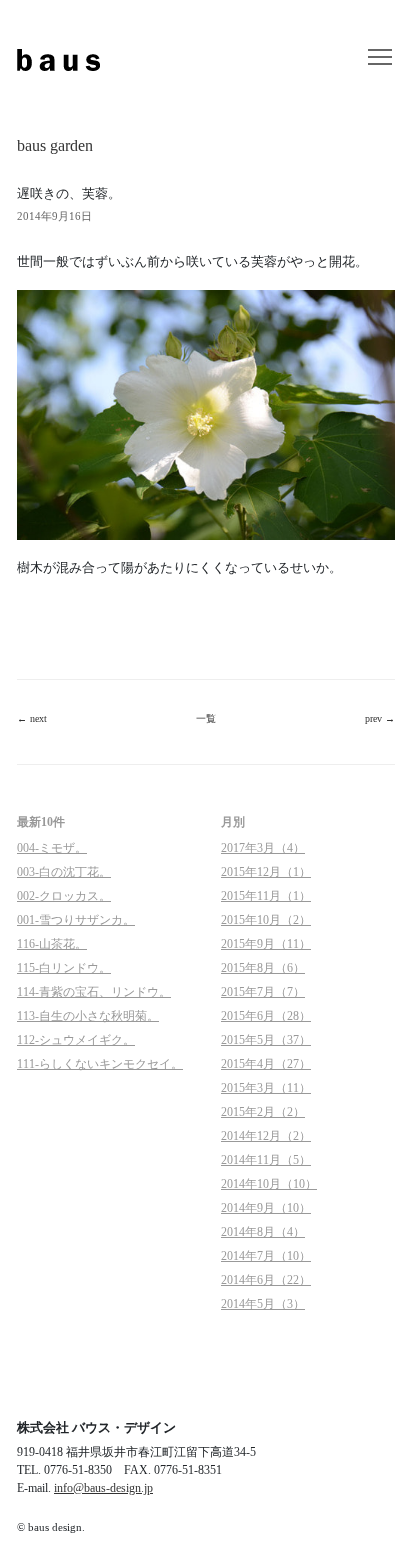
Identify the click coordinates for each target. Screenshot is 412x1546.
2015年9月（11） (266, 944)
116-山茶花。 (52, 944)
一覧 (206, 718)
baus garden (55, 145)
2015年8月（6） (263, 968)
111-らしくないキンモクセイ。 (100, 1064)
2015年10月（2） (266, 920)
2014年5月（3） (263, 1304)
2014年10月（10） (269, 1184)
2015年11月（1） (266, 896)
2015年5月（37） (266, 1040)
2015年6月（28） (266, 1016)
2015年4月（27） (266, 1064)
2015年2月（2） (263, 1112)
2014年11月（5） (266, 1160)
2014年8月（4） (263, 1232)
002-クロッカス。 (64, 896)
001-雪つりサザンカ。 (76, 920)
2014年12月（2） (266, 1136)
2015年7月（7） (263, 992)
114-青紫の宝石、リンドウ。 (94, 992)
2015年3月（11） (266, 1088)
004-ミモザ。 (52, 848)
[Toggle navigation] (380, 58)
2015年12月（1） (266, 872)
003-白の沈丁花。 (64, 872)
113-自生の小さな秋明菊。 (88, 1016)
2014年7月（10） (266, 1256)
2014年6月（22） (266, 1280)
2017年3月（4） (263, 848)
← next (32, 718)
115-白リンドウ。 (64, 968)
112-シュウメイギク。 (76, 1040)
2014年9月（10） (266, 1208)
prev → (380, 718)
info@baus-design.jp (103, 1488)
